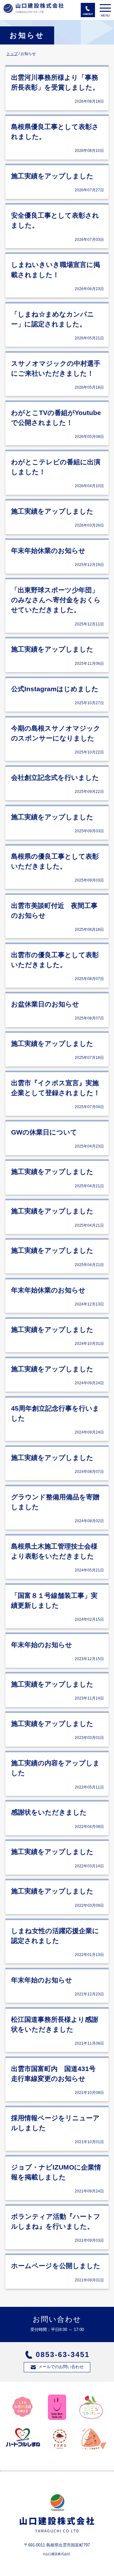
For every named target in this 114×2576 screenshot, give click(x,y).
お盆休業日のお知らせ (45, 1004)
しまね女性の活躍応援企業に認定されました (55, 1936)
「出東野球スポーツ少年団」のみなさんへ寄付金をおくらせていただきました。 (56, 600)
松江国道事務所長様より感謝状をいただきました (55, 2024)
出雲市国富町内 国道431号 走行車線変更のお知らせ (57, 2074)
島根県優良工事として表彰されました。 (55, 132)
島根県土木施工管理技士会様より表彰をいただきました (54, 1551)
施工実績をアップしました (52, 176)
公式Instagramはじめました (55, 689)
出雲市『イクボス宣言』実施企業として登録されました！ (56, 1088)
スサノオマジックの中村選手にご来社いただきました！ (56, 368)
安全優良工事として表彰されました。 (55, 220)
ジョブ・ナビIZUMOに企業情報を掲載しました (56, 2172)
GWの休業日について (44, 1132)
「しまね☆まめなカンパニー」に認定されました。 (53, 319)
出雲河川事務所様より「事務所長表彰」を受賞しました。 (55, 82)
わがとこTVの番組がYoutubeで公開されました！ (56, 418)
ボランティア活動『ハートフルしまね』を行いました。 (56, 2221)
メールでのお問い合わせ (61, 2367)
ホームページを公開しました (56, 2266)
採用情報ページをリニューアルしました (55, 2123)
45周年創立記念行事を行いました (55, 1413)
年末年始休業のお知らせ (48, 551)
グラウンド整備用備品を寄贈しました (55, 1502)
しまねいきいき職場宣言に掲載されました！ (56, 269)
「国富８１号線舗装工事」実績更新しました (54, 1600)
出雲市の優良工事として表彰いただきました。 (55, 960)
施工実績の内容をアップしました (55, 1768)
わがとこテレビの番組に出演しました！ (56, 467)
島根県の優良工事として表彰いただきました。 (55, 861)
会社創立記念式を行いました (55, 777)
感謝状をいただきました (49, 1812)
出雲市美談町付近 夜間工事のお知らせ (54, 910)
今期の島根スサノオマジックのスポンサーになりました (56, 733)
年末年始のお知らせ (42, 1645)
